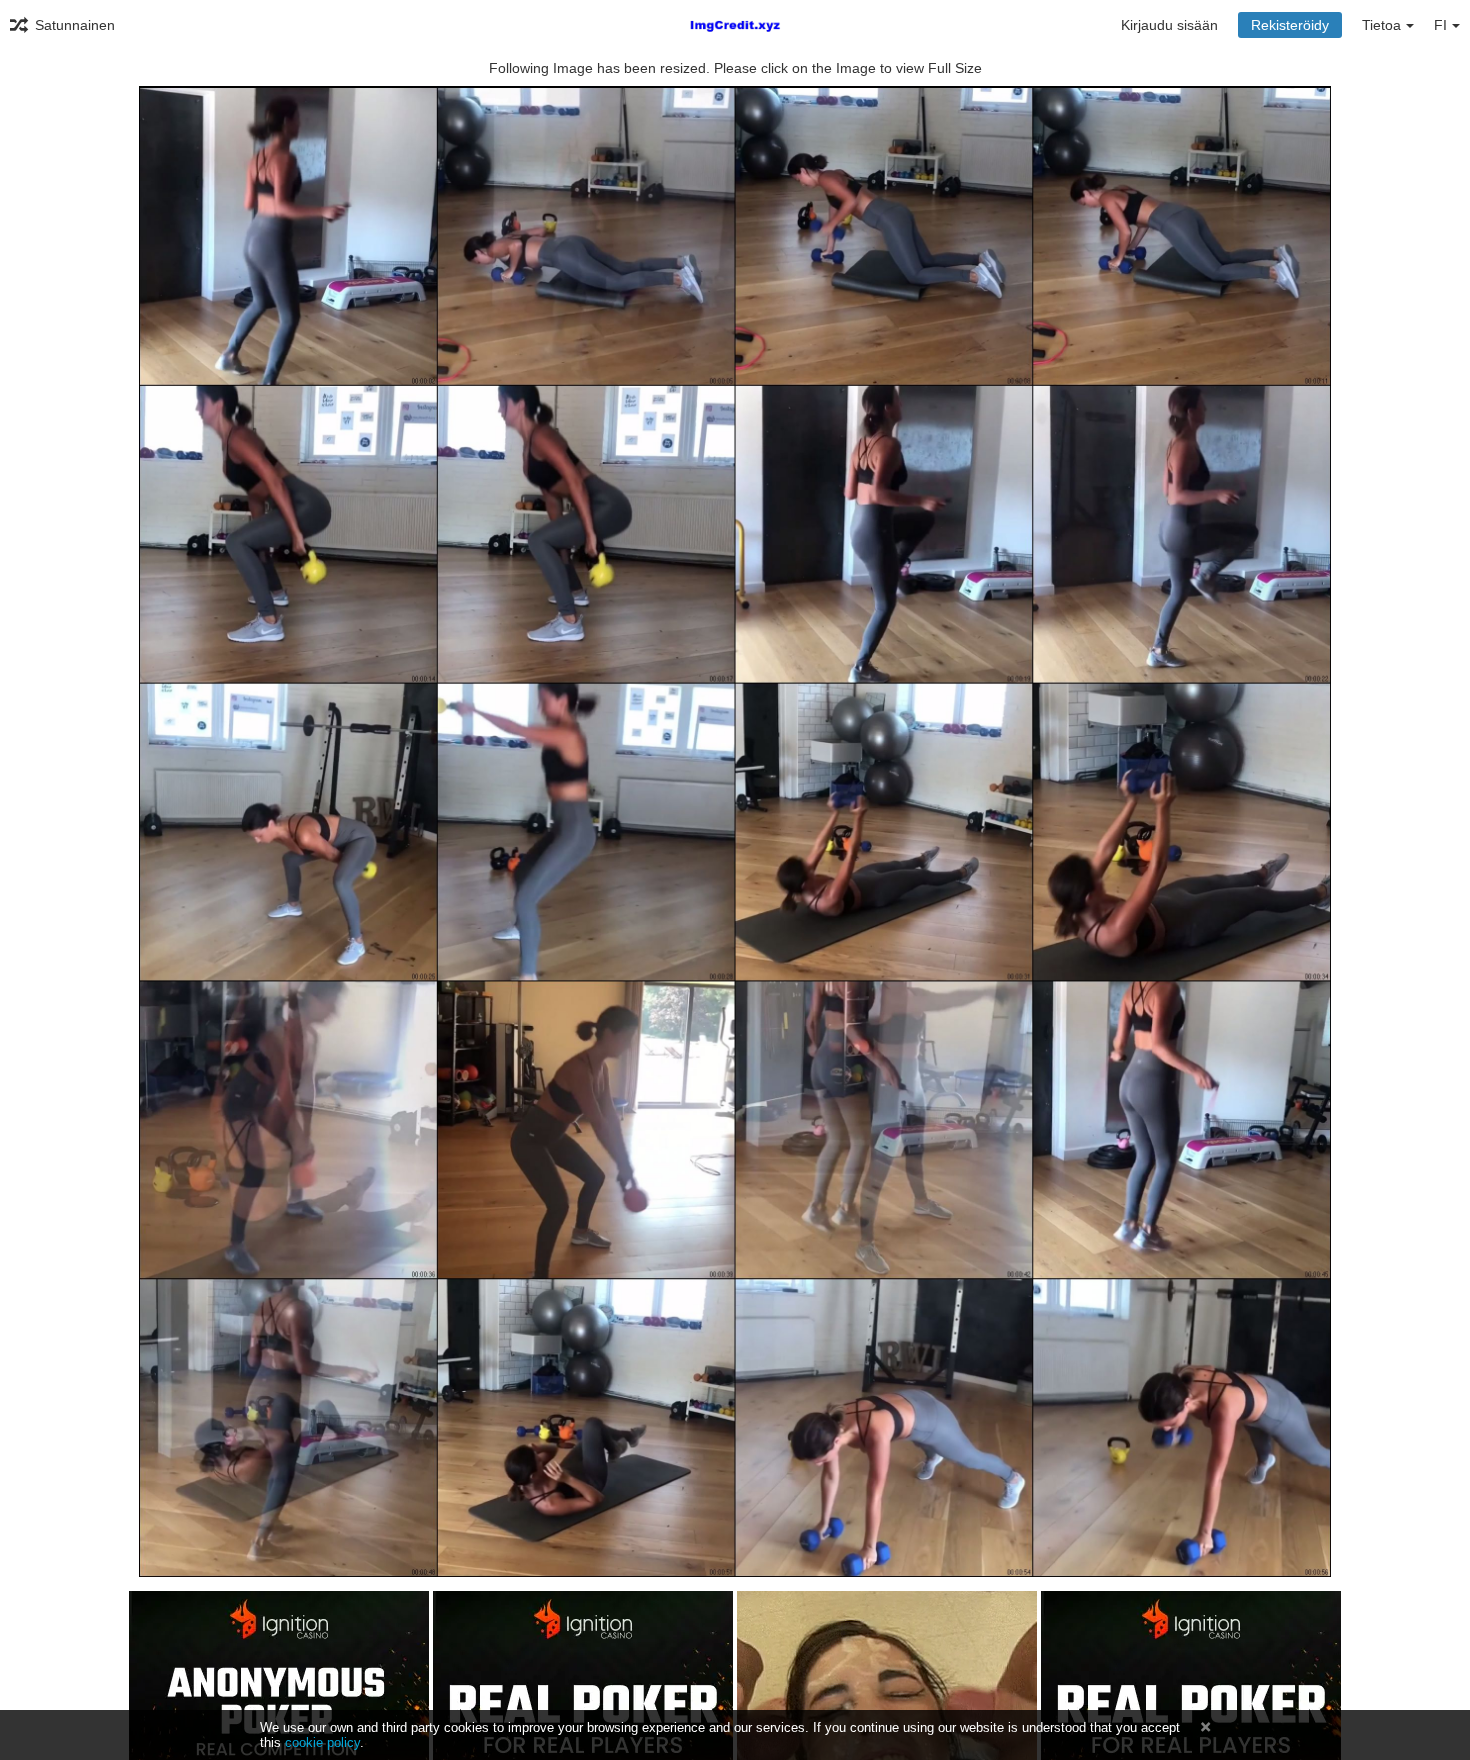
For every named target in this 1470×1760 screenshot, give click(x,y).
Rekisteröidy (1290, 25)
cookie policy (322, 1742)
